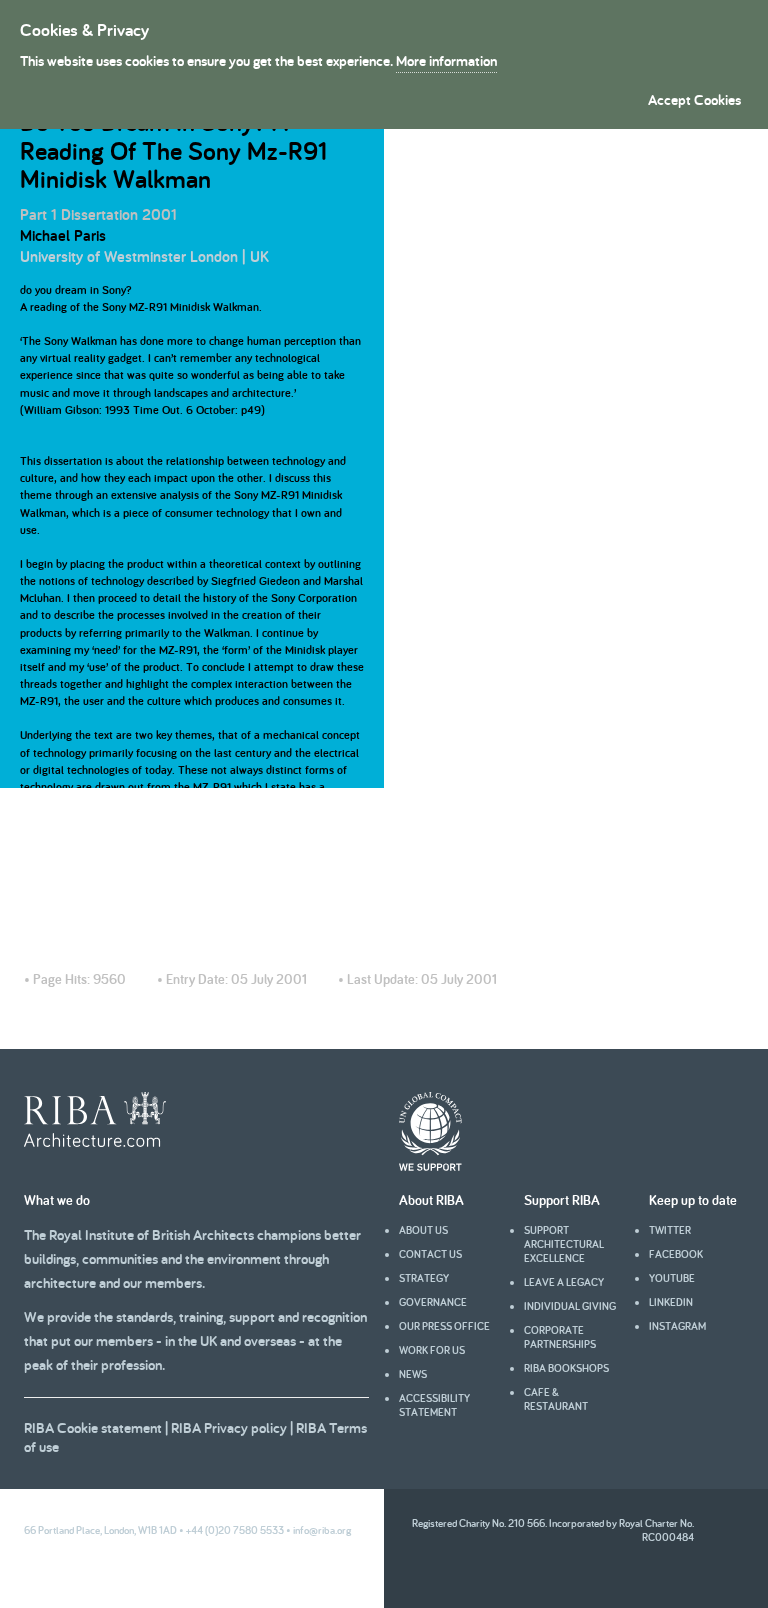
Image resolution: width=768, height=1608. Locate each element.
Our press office (444, 1326)
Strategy (424, 1278)
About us (423, 1230)
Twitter (670, 1230)
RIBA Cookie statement (93, 1427)
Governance (433, 1302)
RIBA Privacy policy (229, 1427)
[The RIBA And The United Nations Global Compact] (430, 1166)
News (413, 1374)
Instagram (677, 1326)
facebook (676, 1254)
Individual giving (570, 1306)
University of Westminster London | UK (144, 256)
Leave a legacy (564, 1282)
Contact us (430, 1254)
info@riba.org (322, 1530)
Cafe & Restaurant (556, 1399)
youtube (672, 1278)
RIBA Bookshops (566, 1368)
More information (446, 60)
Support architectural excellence (564, 1244)
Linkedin (671, 1302)
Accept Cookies (694, 99)
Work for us (432, 1350)
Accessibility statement (434, 1405)
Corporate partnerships (560, 1337)
